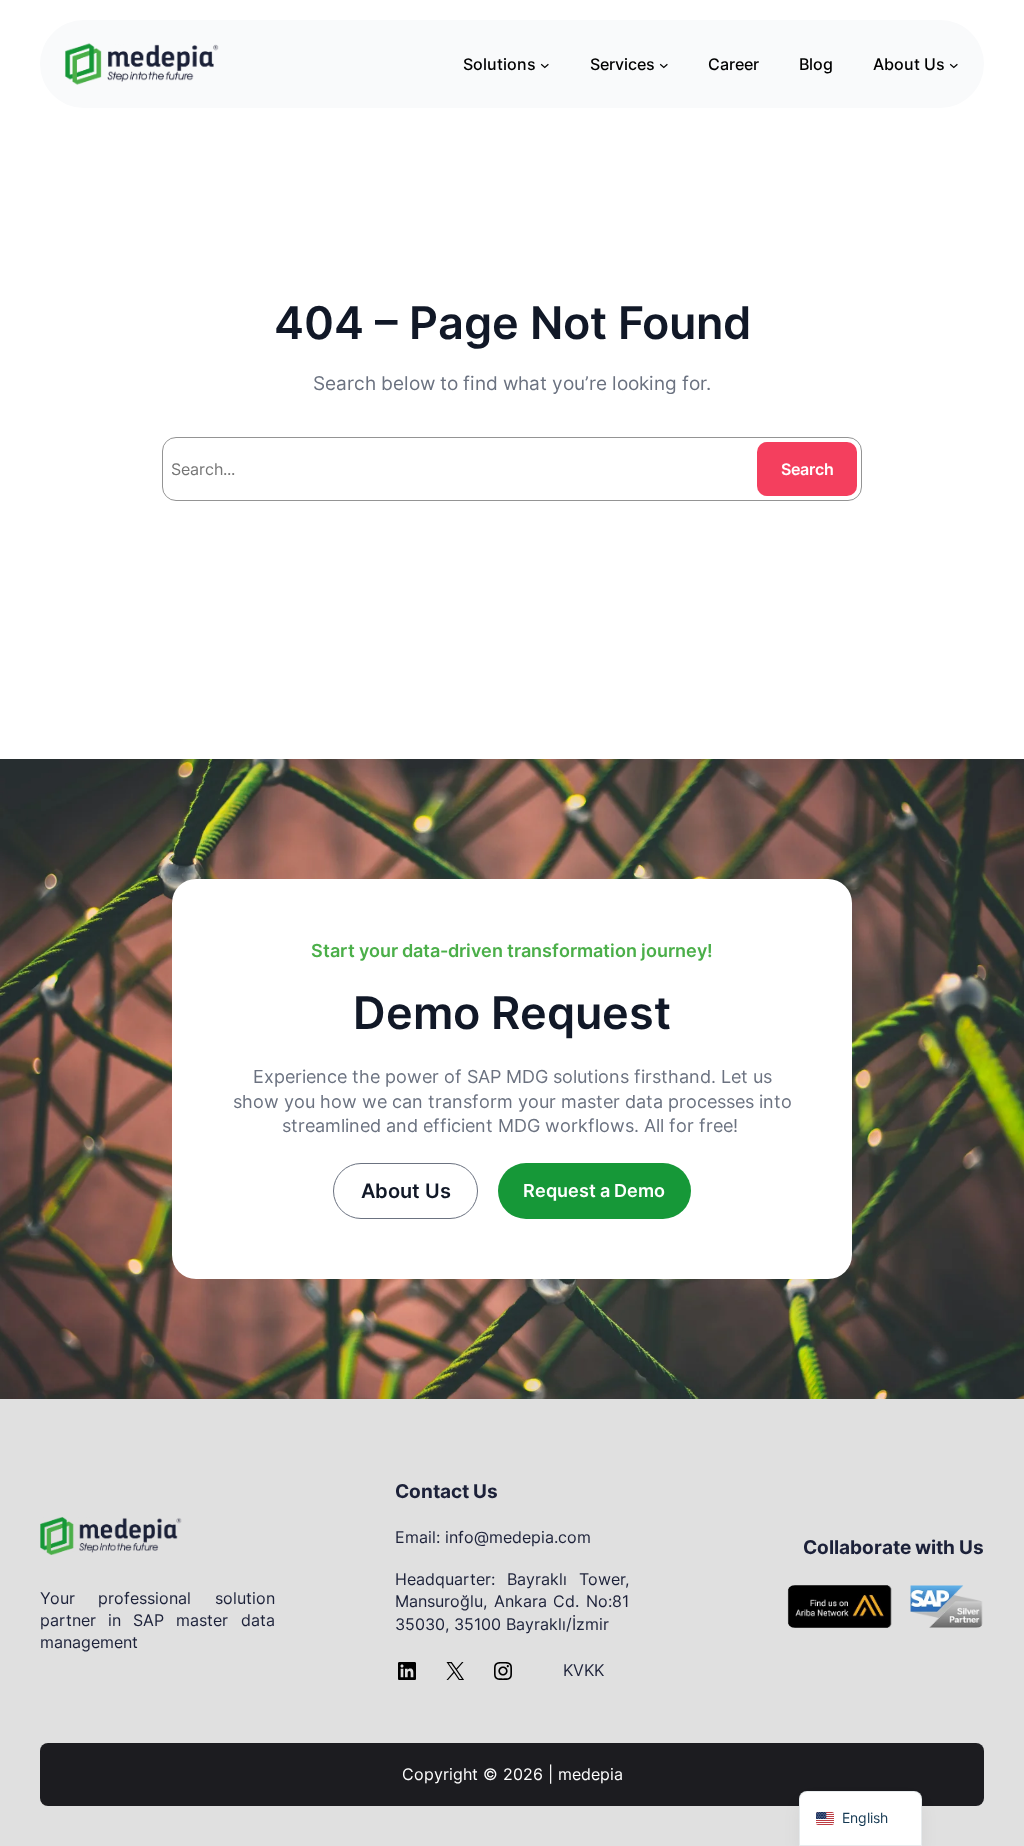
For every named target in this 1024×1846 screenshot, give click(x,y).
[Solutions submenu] (545, 64)
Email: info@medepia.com (493, 1537)
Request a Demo (594, 1190)
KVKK (583, 1670)
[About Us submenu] (954, 64)
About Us (406, 1191)
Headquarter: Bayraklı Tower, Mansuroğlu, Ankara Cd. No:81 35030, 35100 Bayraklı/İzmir (512, 1601)
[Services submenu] (664, 64)
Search (807, 469)
